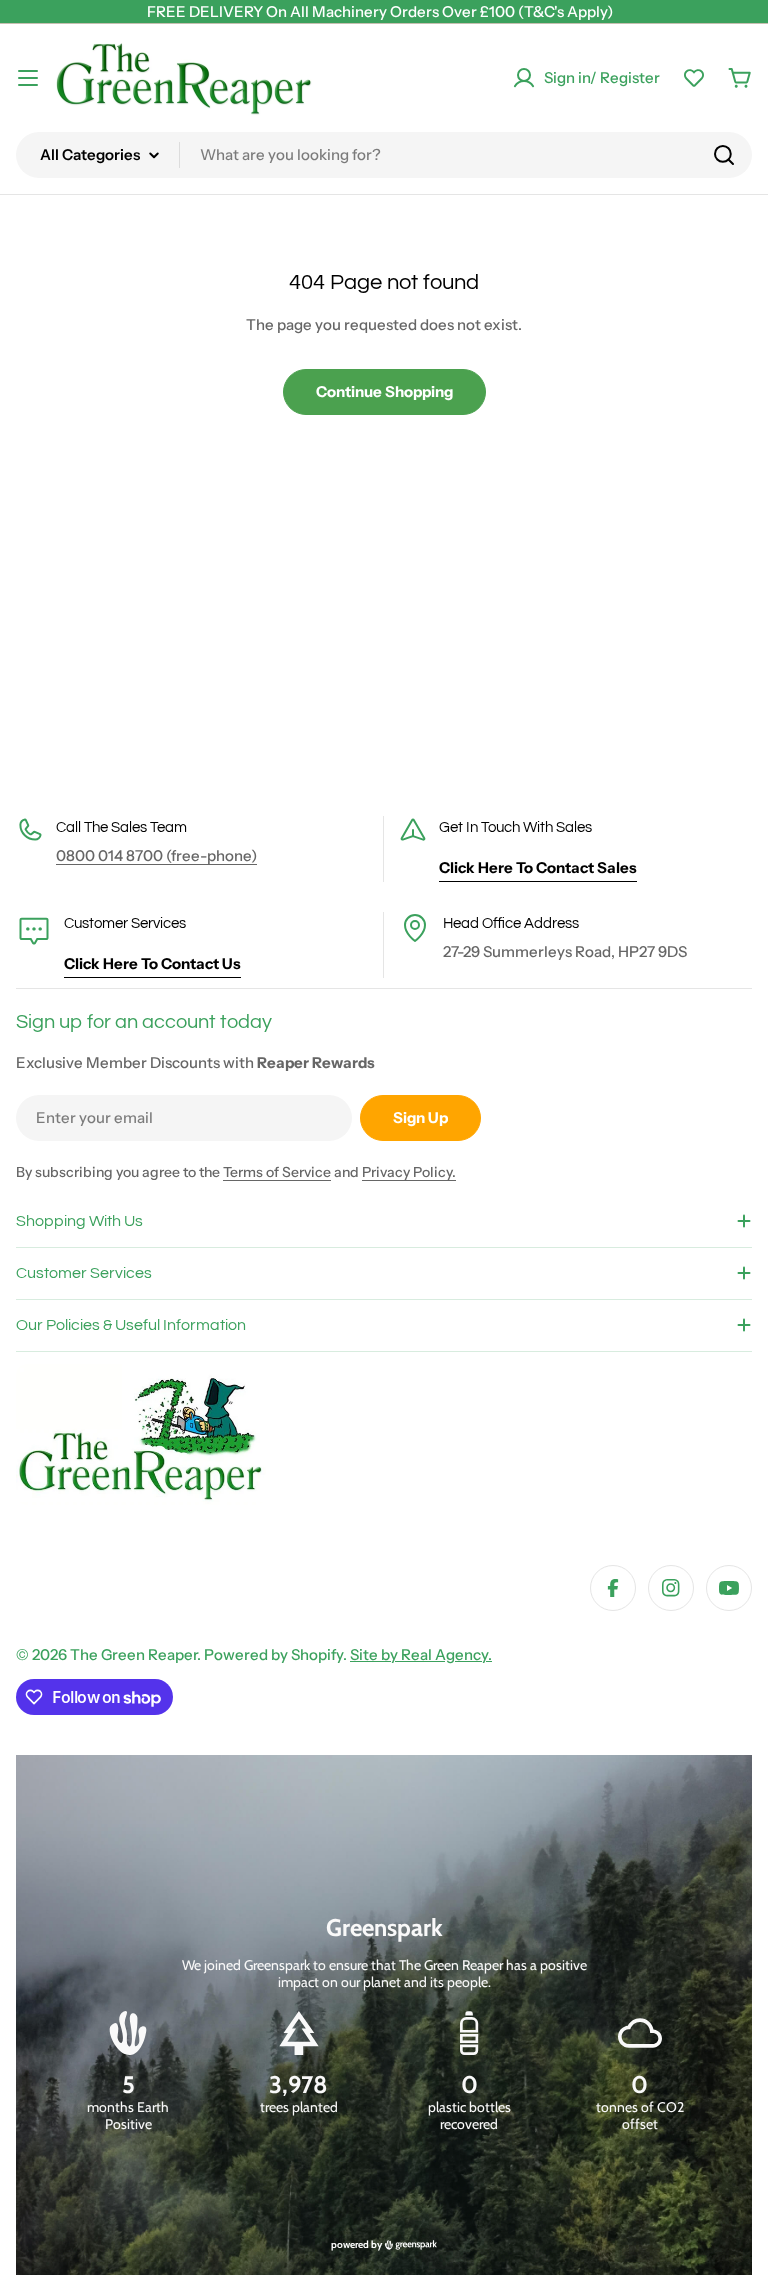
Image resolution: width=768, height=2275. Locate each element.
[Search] (724, 155)
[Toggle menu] (28, 78)
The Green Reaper (133, 1654)
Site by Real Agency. (421, 1654)
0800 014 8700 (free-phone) (156, 855)
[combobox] (384, 155)
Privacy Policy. (409, 1172)
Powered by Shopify (273, 1654)
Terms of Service (277, 1172)
